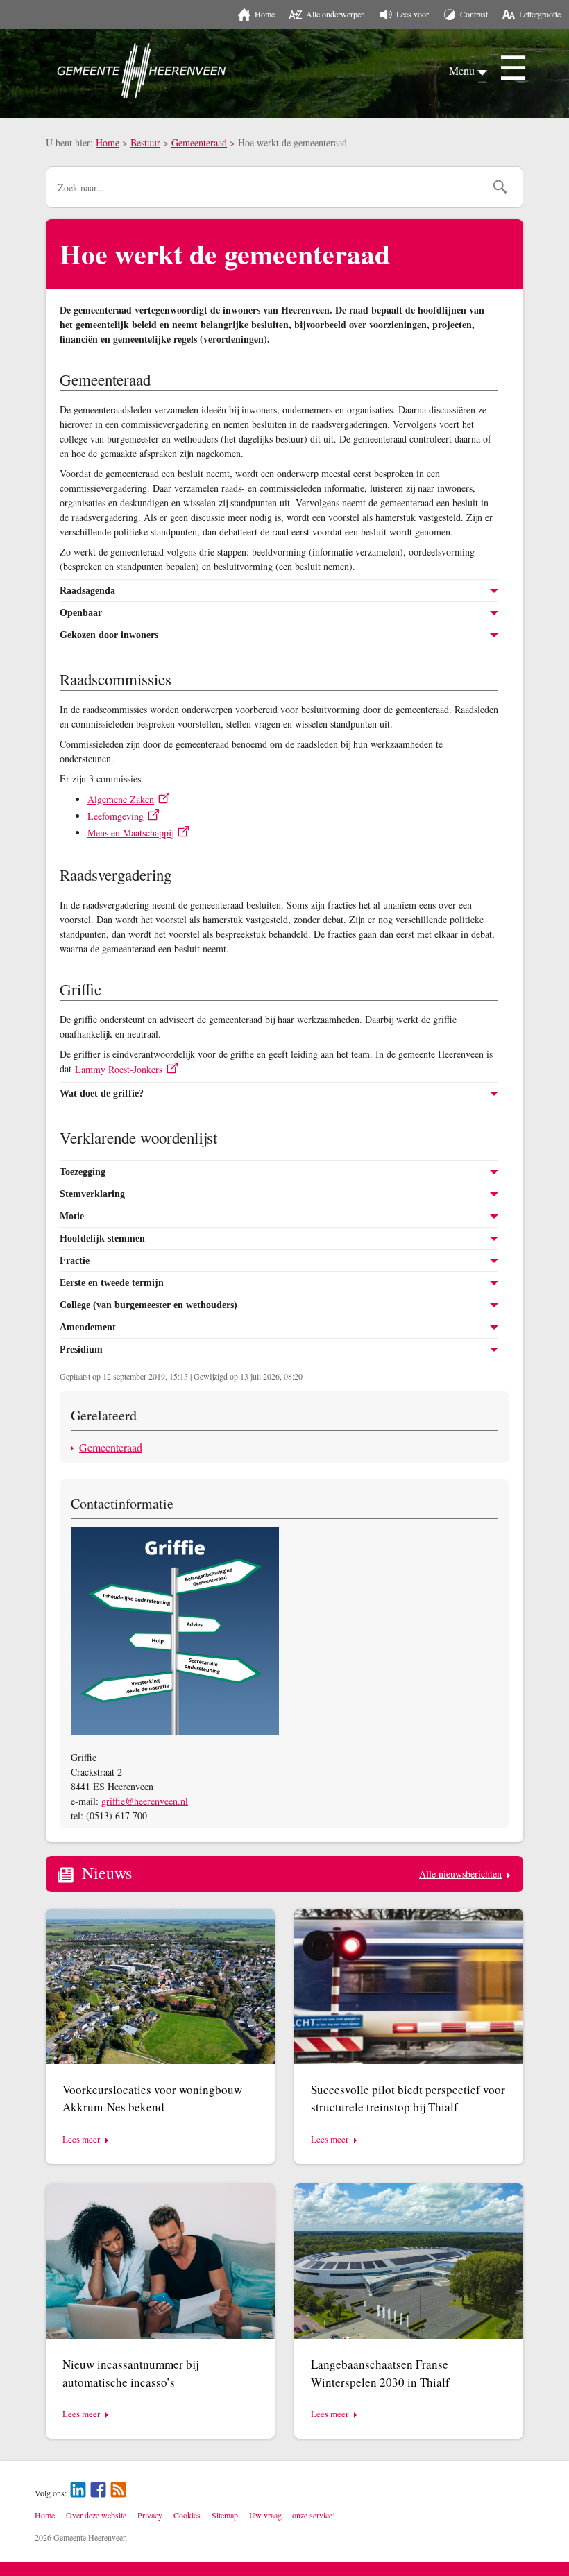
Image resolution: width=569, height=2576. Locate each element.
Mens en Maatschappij (130, 833)
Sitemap (225, 2515)
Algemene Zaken (121, 799)
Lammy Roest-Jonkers (119, 1069)
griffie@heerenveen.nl (145, 1801)
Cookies (187, 2515)
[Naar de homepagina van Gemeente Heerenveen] (142, 71)
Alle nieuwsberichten (460, 1874)
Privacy (150, 2515)
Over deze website (96, 2515)
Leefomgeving (116, 816)
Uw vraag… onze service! (292, 2515)
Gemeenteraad (199, 143)
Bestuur (145, 143)
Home (108, 143)
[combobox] (265, 187)
